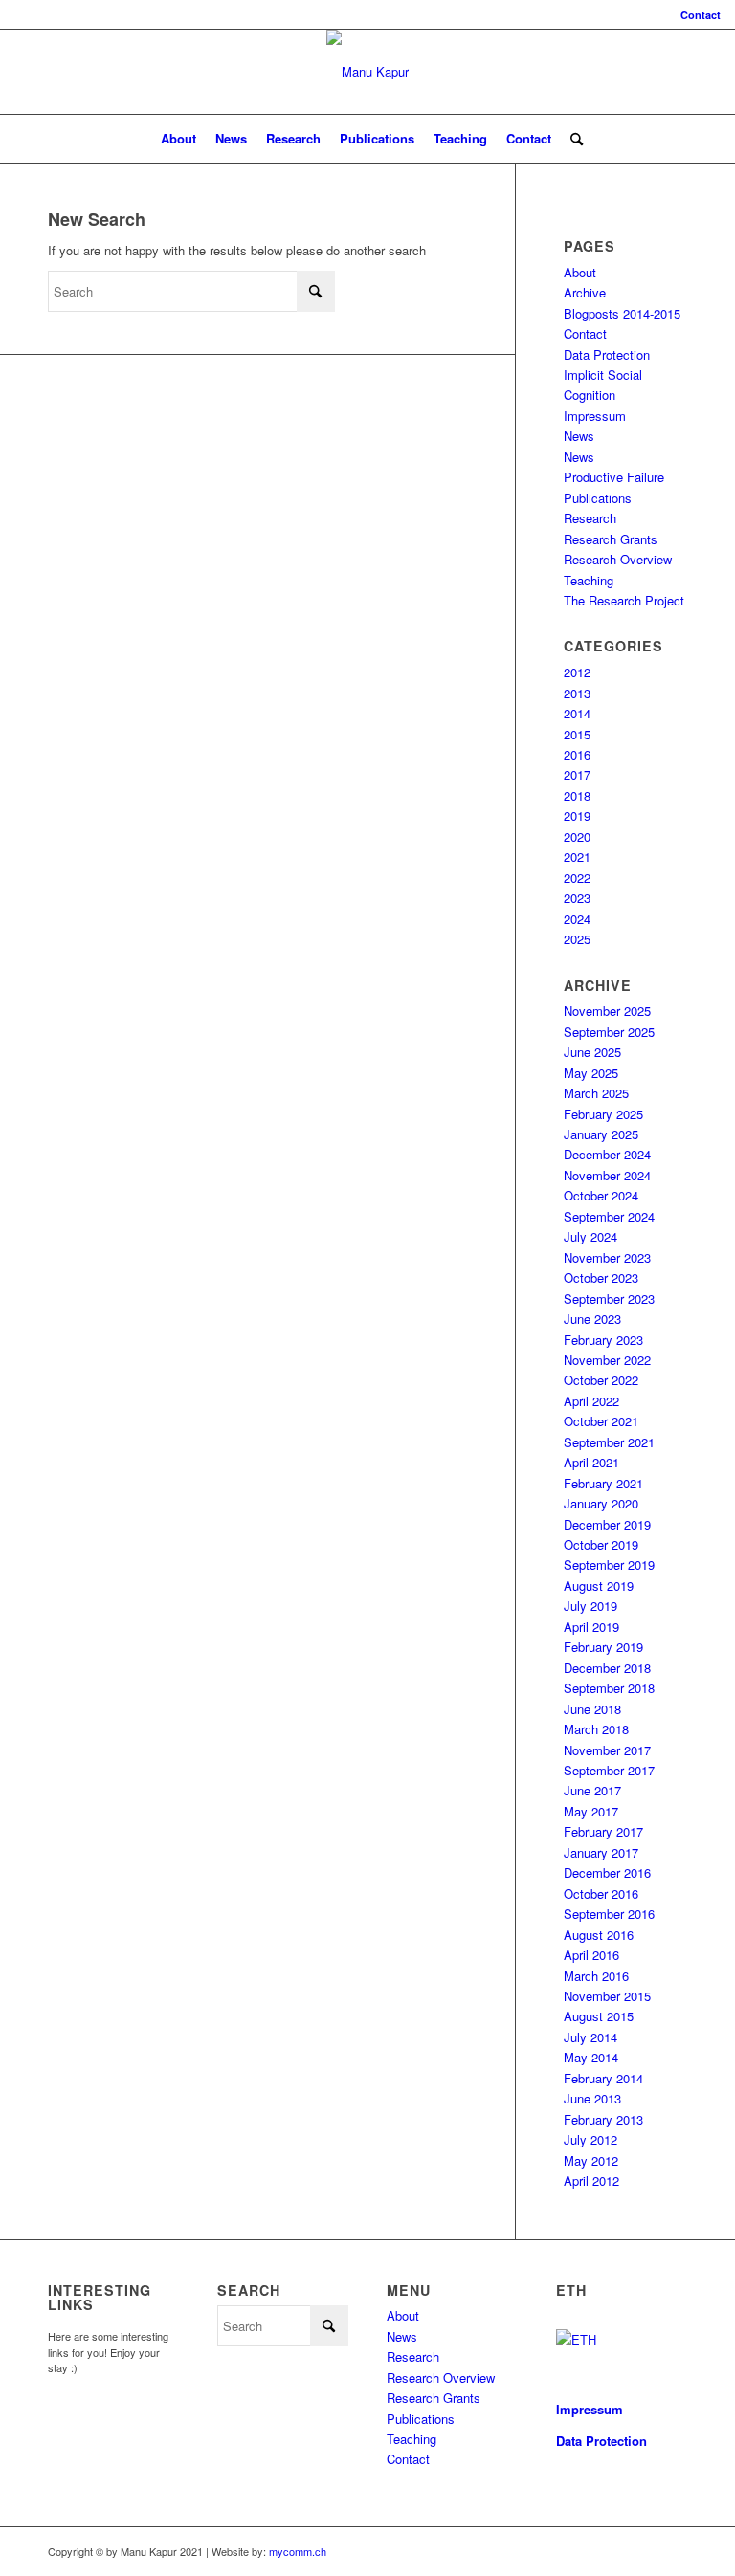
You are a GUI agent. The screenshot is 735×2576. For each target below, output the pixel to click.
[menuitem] (696, 15)
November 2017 (607, 1750)
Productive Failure (614, 477)
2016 (577, 754)
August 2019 (599, 1585)
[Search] (572, 139)
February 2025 (603, 1114)
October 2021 (601, 1421)
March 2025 (596, 1093)
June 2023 (592, 1319)
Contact (701, 15)
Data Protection (607, 354)
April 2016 (591, 1955)
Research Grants (611, 539)
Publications (598, 498)
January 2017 (601, 1852)
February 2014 (603, 2078)
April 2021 (591, 1462)
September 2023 (609, 1299)
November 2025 (607, 1011)
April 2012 (591, 2180)
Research (590, 518)
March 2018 (596, 1729)
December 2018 (607, 1668)
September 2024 (609, 1216)
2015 (577, 734)
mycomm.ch (298, 2551)
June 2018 (592, 1709)
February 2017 (603, 1831)
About (580, 272)
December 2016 (607, 1872)
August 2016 (599, 1935)
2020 (577, 837)
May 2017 (591, 1811)
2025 (577, 939)
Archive (585, 292)
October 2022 (601, 1380)
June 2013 (592, 2098)
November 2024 (607, 1175)
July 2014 (590, 2037)
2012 (577, 672)
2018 (577, 795)
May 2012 (591, 2160)
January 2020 (601, 1503)
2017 (577, 774)
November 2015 (607, 1996)
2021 (577, 857)
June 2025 (592, 1052)
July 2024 (590, 1236)
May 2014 (591, 2057)
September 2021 (609, 1442)
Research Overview (618, 559)
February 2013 (603, 2119)
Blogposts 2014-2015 (622, 313)
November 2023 (607, 1257)
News (579, 436)
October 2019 (601, 1544)
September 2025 (609, 1032)
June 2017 (592, 1790)
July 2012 (590, 2139)
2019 (577, 815)
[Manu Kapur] (367, 72)
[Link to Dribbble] (673, 2551)
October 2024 (601, 1195)
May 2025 (591, 1073)
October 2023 (601, 1277)
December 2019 (607, 1524)
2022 (577, 878)
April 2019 (591, 1627)
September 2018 (609, 1688)
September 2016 (609, 1914)
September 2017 (609, 1770)
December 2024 (607, 1154)
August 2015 (599, 2016)
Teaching (589, 580)
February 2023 (603, 1340)
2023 (577, 898)
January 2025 (601, 1134)
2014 (577, 713)
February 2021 (603, 1483)
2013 (577, 693)
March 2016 (596, 1976)
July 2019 (590, 1606)
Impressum (595, 416)
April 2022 (591, 1401)
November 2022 (607, 1360)
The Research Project (624, 600)
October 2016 (601, 1893)
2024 (577, 919)
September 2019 (609, 1564)
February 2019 (603, 1647)
